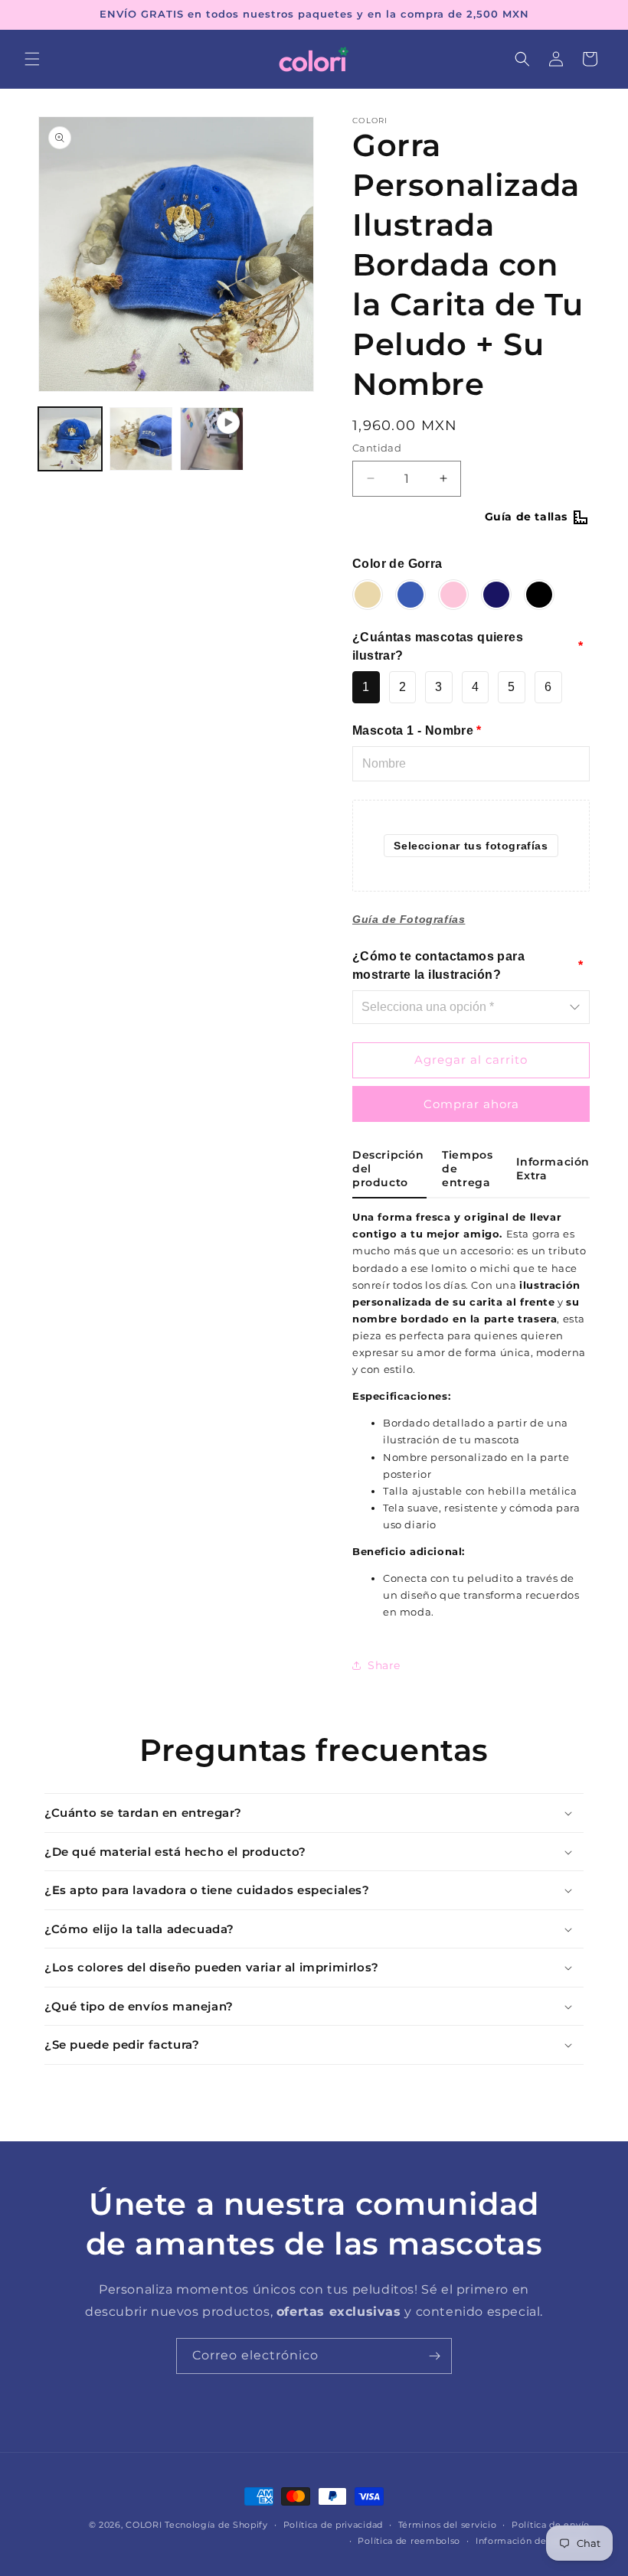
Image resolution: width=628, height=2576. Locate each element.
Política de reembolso (409, 2541)
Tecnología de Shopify (216, 2525)
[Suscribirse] (434, 2356)
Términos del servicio (448, 2525)
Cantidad (377, 448)
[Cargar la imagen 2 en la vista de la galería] (141, 439)
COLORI (144, 2525)
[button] (32, 59)
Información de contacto (533, 2541)
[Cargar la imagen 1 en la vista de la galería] (70, 439)
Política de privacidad (333, 2525)
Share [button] (384, 1665)
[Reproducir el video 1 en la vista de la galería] (212, 439)
